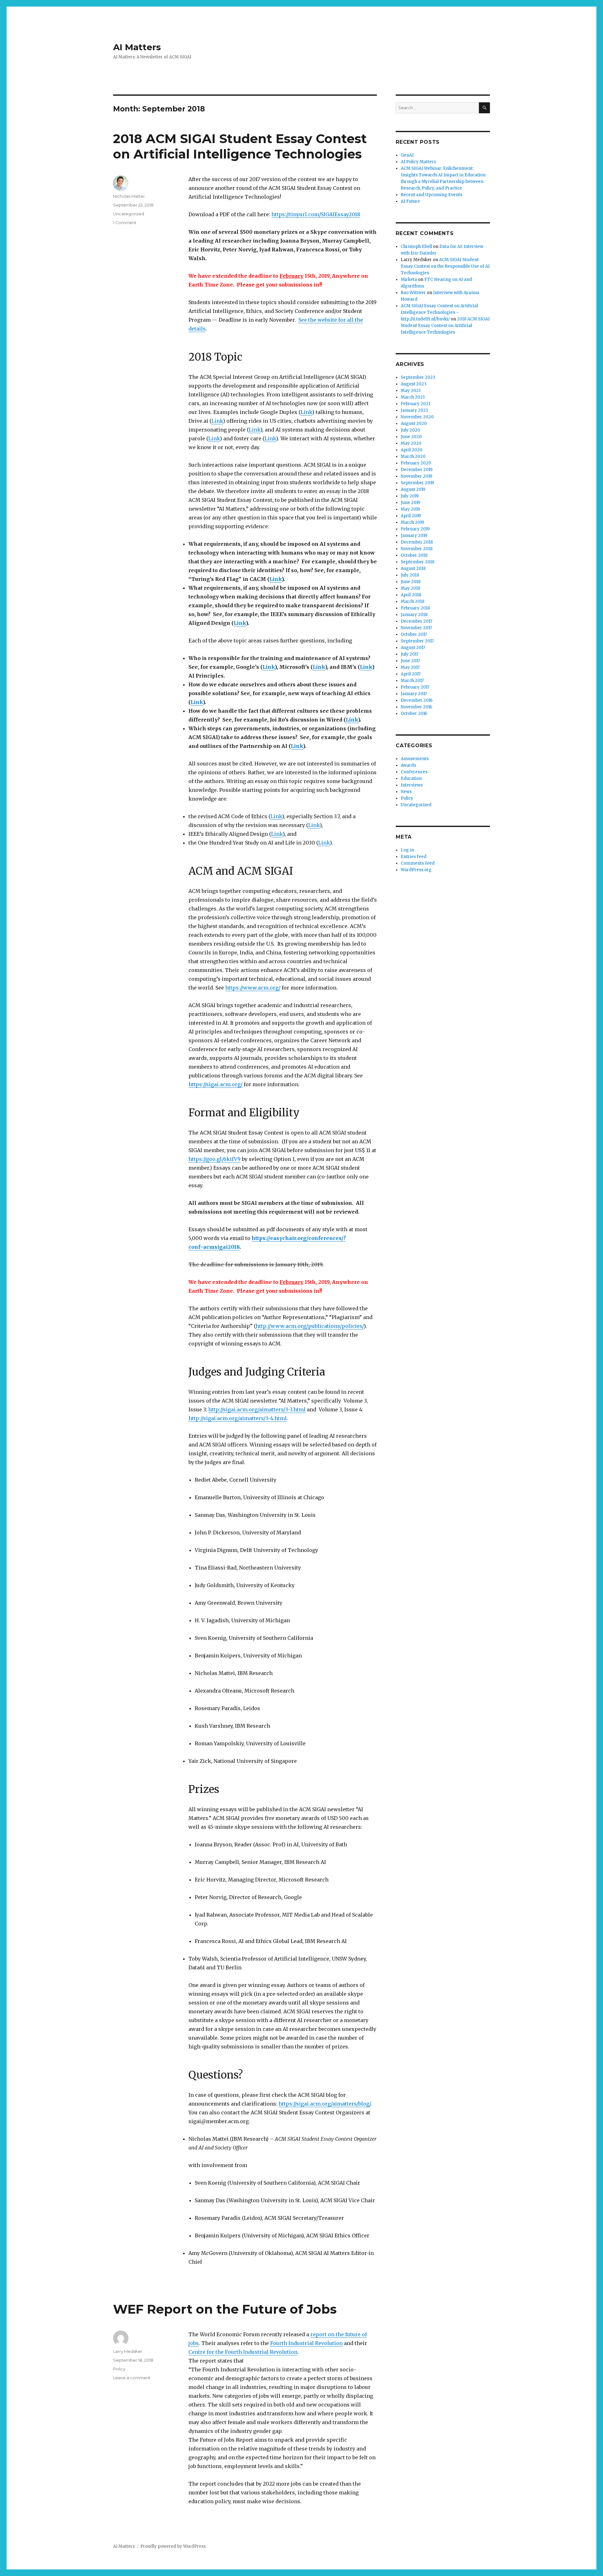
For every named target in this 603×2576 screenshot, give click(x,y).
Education (411, 778)
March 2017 (412, 681)
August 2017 (413, 648)
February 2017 (415, 687)
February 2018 (415, 608)
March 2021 (413, 397)
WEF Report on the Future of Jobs (225, 2309)
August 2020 (414, 424)
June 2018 (411, 582)
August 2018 (413, 569)
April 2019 (411, 516)
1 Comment (125, 223)
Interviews (412, 785)
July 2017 (410, 654)
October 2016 (414, 714)
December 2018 (417, 542)
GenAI (407, 155)
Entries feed (414, 857)
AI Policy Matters (418, 162)
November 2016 (416, 707)
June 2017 (410, 661)
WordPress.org (416, 870)
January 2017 (414, 694)
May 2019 (410, 509)
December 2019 (417, 470)
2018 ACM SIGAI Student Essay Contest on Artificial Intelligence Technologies (240, 146)
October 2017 (414, 634)
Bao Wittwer (413, 293)
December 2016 (417, 700)
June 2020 (411, 437)
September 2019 (417, 483)
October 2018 (414, 555)
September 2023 (418, 377)
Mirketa (409, 279)
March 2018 (413, 601)
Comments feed (418, 863)
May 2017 (410, 667)
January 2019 (414, 536)
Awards (408, 765)
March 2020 (413, 456)
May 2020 (411, 443)
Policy (119, 2369)
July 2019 (410, 496)
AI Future (410, 201)
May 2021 (411, 391)
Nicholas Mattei (129, 196)
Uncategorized (129, 214)
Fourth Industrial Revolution (306, 2343)
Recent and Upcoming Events (432, 195)
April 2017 (411, 674)
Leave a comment (132, 2378)
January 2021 (414, 410)
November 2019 (416, 476)
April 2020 (412, 450)
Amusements (415, 759)
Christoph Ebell (416, 247)
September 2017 (417, 641)
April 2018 (411, 595)
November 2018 (417, 549)
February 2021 (416, 404)
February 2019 (415, 529)
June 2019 (410, 503)
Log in (407, 850)
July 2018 (410, 575)
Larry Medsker (128, 2351)
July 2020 (410, 430)
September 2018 (418, 562)
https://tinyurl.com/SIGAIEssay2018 (316, 214)
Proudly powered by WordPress (173, 2546)
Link (276, 579)
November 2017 (416, 628)
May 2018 (410, 588)
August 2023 (414, 384)
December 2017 (416, 621)
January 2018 (414, 615)
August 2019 (413, 489)
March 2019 (412, 522)
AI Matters (137, 47)
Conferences (414, 772)
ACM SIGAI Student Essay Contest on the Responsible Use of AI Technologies (445, 266)
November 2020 (417, 417)
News (406, 792)
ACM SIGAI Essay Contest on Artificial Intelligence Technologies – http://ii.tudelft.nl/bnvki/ (439, 312)
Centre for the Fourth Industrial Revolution (243, 2352)
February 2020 (416, 463)
